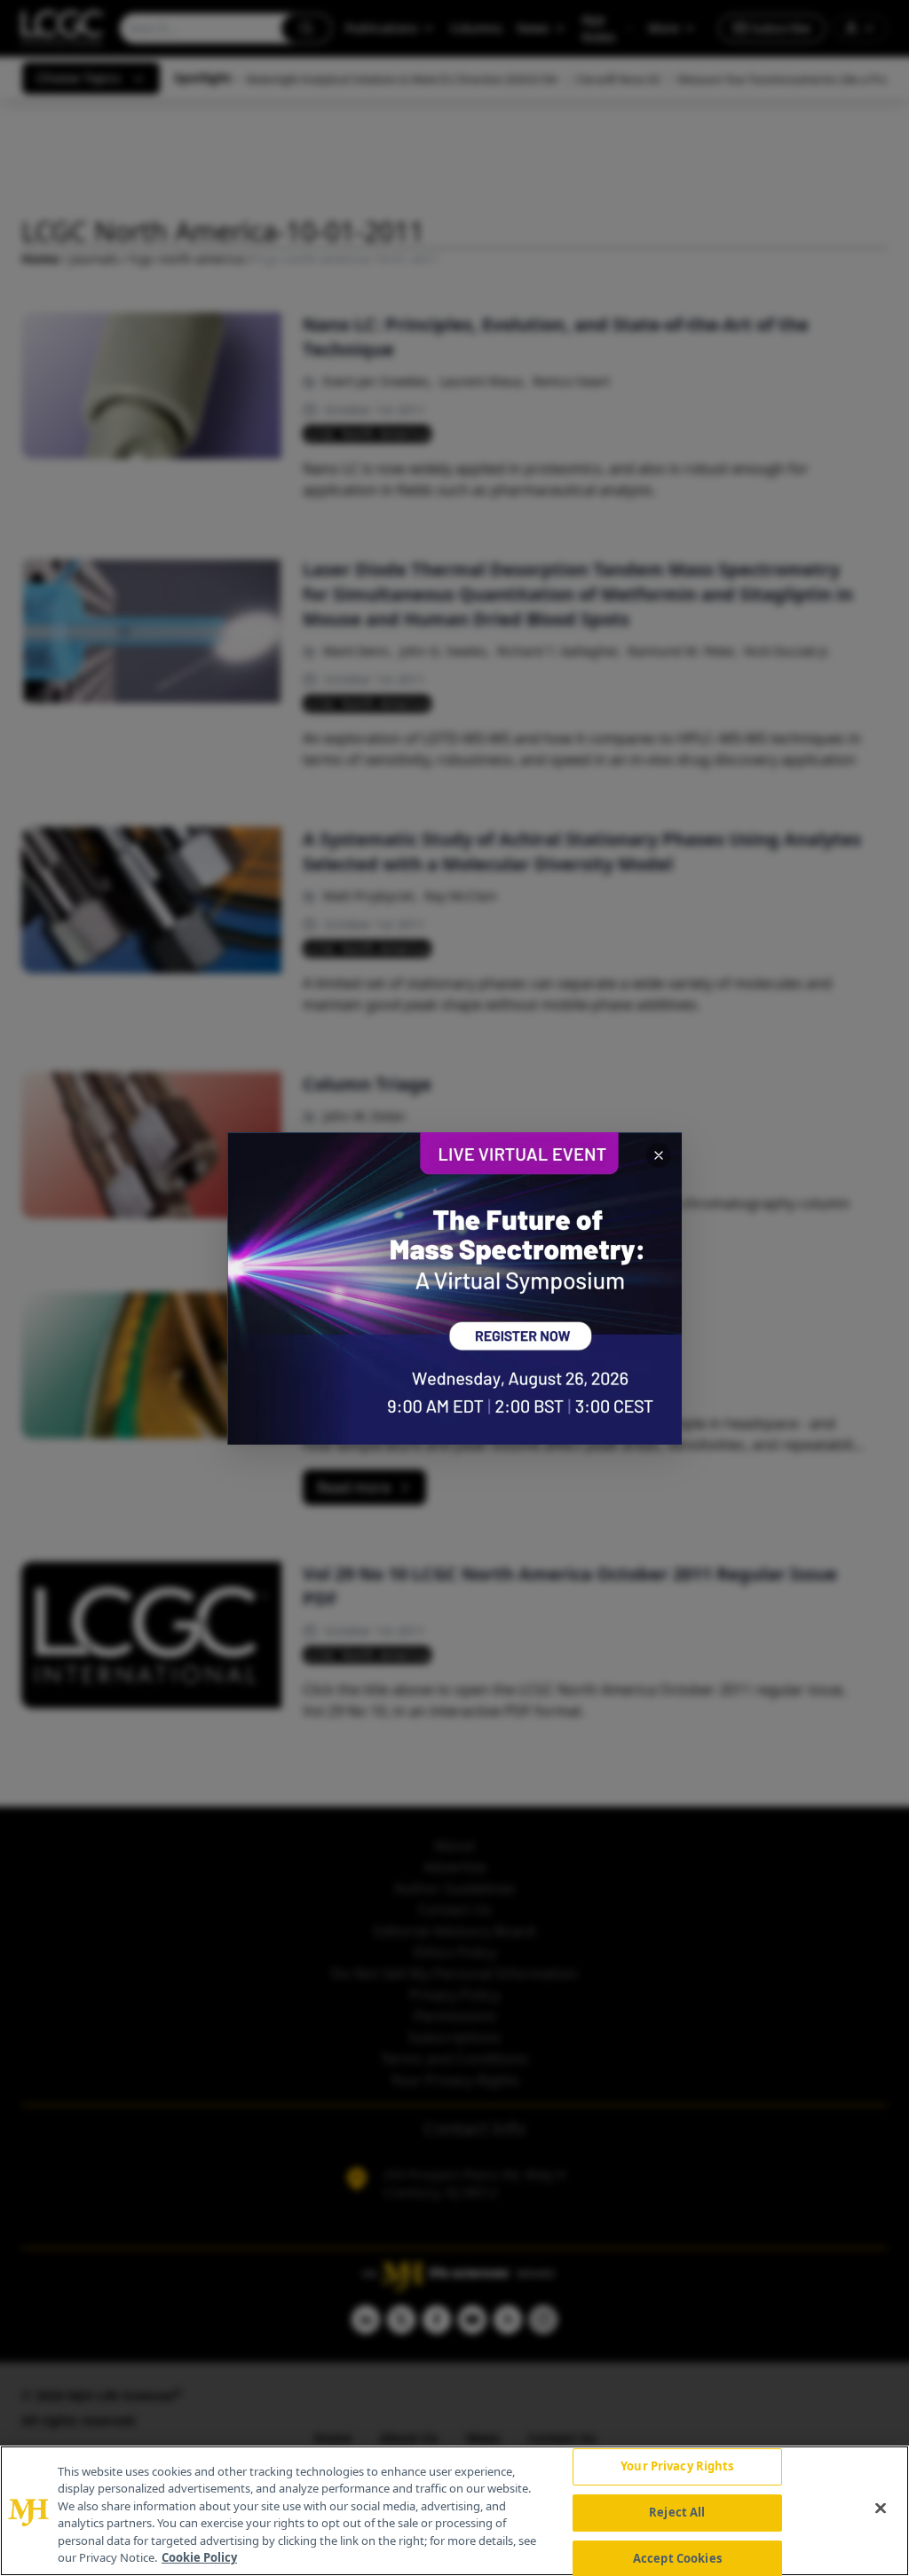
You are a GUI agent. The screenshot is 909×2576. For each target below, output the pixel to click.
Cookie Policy (199, 2557)
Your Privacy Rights (677, 2467)
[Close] (881, 2509)
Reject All (677, 2512)
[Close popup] (659, 1155)
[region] (454, 2511)
